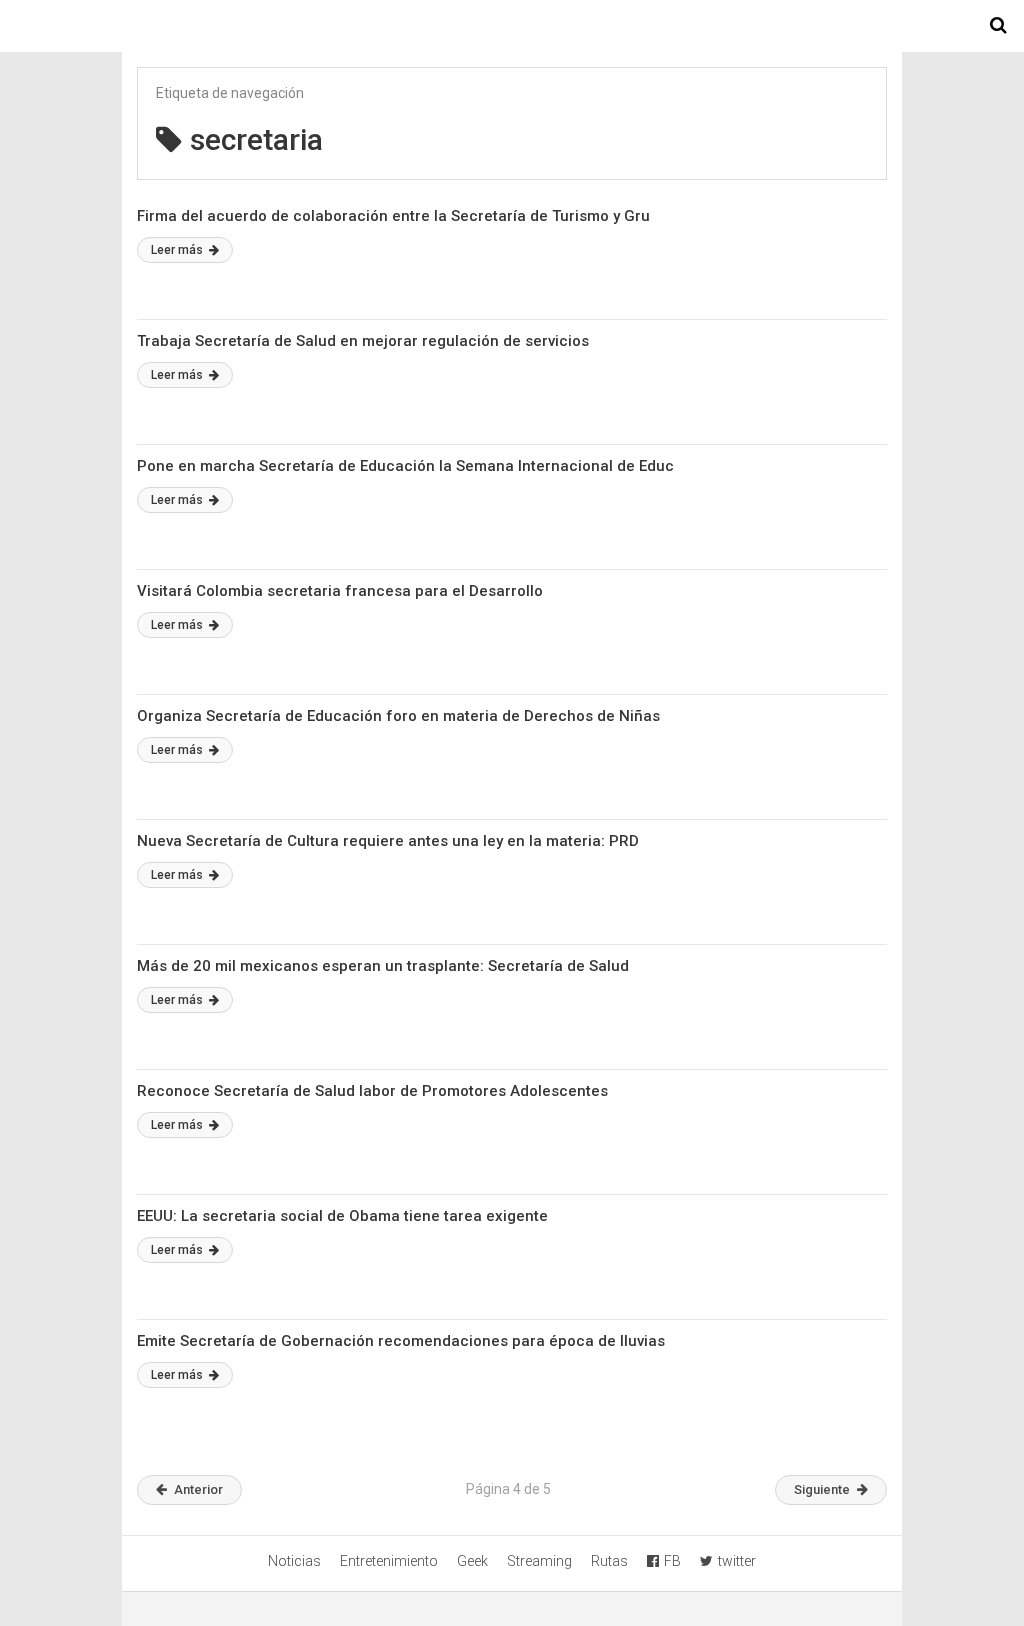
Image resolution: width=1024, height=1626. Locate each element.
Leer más (178, 250)
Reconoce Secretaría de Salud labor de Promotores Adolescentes (372, 1091)
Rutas (609, 1561)
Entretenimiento (389, 1561)
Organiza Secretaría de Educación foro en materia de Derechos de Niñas (398, 716)
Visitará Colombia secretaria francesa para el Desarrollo (340, 591)
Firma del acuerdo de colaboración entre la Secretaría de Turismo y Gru (393, 216)
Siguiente (822, 1489)
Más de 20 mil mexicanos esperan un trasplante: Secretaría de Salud (383, 966)
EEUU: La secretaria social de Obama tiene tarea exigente (342, 1216)
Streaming (539, 1561)
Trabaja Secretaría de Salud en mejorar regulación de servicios (363, 341)
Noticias (294, 1561)
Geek (472, 1561)
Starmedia (512, 26)
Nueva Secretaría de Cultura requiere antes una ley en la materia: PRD (388, 841)
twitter (737, 1561)
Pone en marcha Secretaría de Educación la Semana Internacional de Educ (405, 466)
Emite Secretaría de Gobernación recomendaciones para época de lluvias (401, 1341)
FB (672, 1561)
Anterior (198, 1489)
